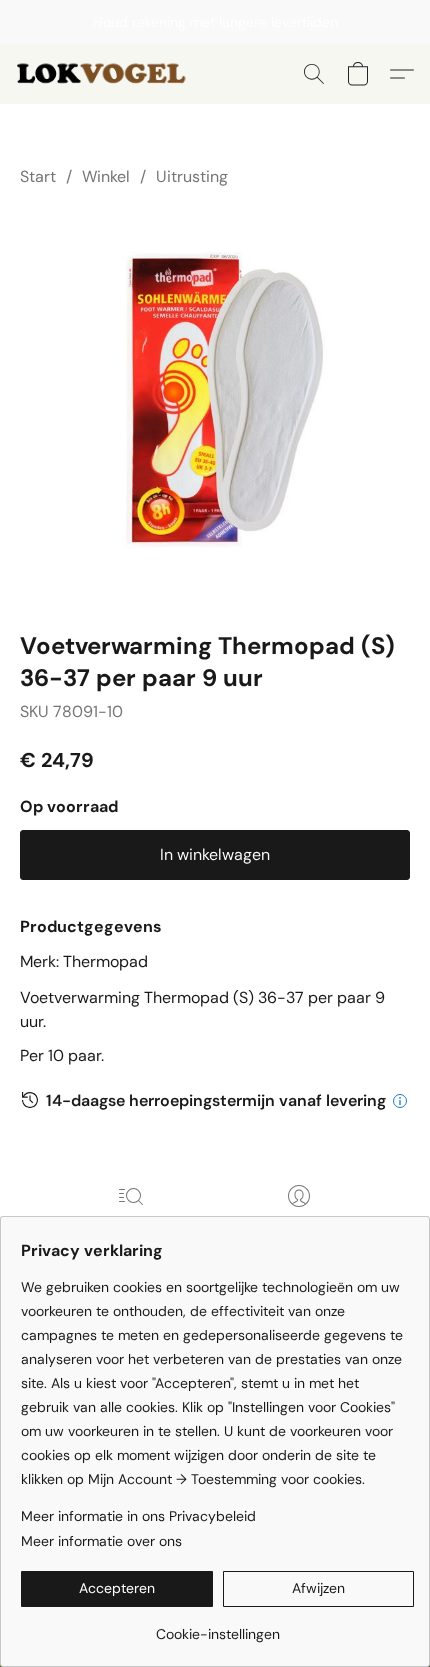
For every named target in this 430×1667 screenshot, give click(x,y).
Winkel (106, 176)
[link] (217, 1626)
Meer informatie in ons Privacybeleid (138, 1516)
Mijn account (299, 1224)
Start (38, 176)
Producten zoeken (131, 1224)
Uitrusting (192, 176)
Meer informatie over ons (101, 1541)
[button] (109, 74)
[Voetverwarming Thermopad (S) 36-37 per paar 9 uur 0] (215, 405)
